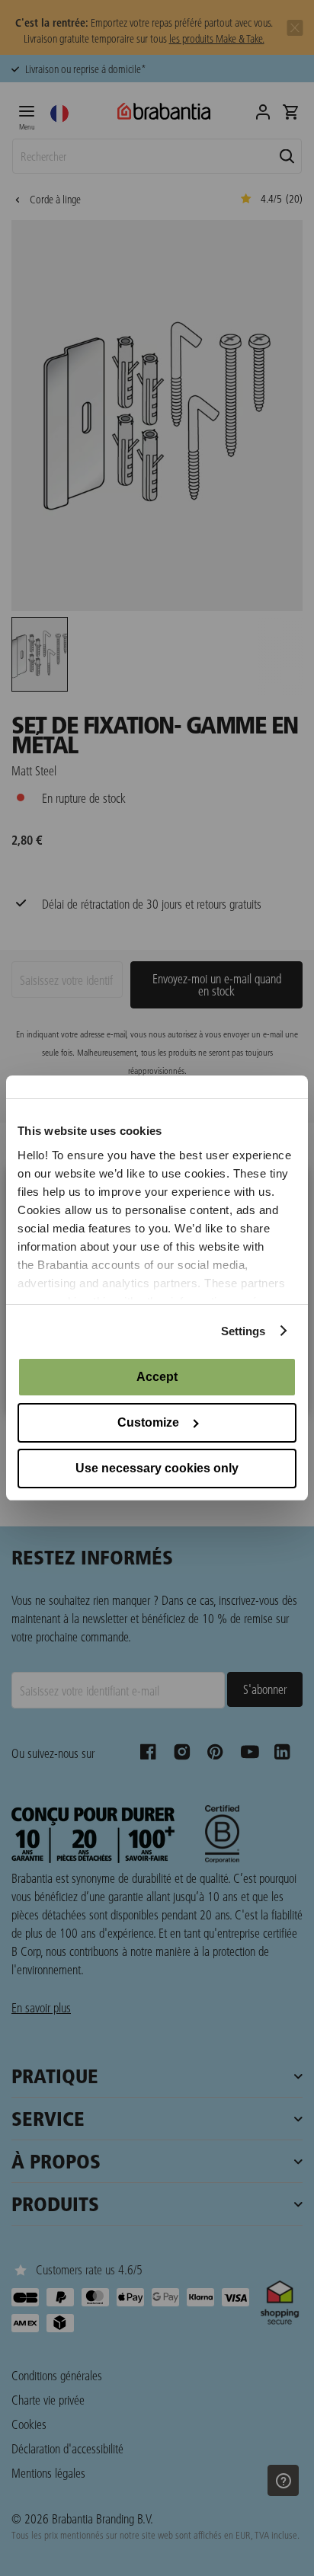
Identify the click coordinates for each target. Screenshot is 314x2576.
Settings (244, 1331)
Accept (157, 1377)
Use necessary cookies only (157, 1468)
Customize (148, 1422)
